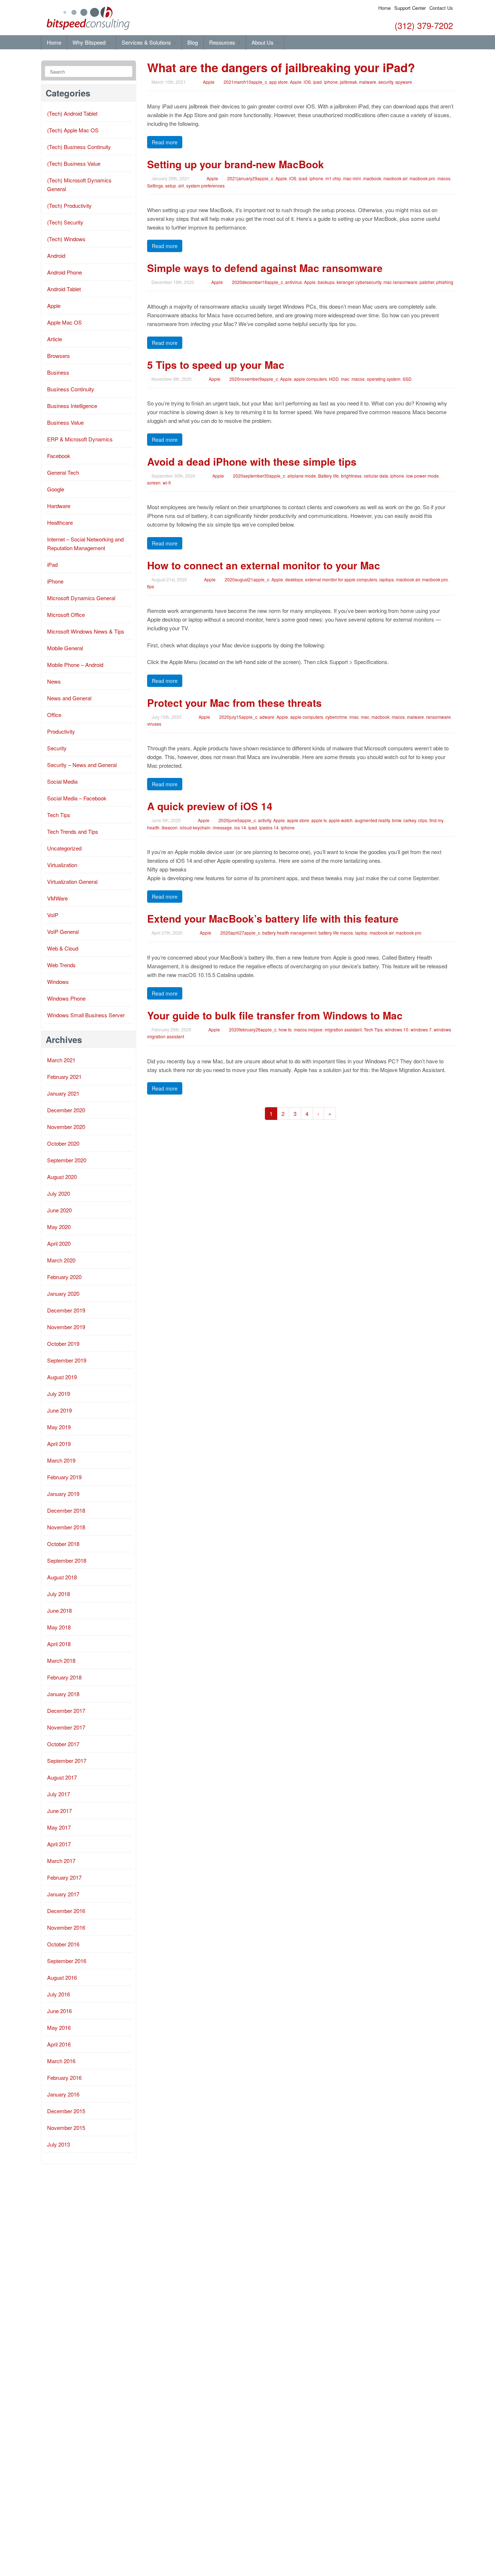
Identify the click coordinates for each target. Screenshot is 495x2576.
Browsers (59, 356)
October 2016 (63, 1944)
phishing (445, 282)
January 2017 (63, 1894)
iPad (52, 564)
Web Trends (61, 965)
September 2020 (67, 1160)
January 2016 (63, 2094)
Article (55, 339)
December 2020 (66, 1110)
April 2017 (59, 1844)
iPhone (55, 581)
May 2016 (59, 2027)
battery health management (289, 933)
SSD (407, 379)
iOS (307, 82)
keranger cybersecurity (359, 282)
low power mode (423, 476)
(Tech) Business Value (74, 163)
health (153, 827)
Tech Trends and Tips (73, 831)
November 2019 (66, 1327)
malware (368, 82)
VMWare (57, 898)
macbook (372, 178)
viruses (154, 724)
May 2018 (59, 1627)
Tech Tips (373, 1029)
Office (54, 715)
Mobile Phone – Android (75, 665)
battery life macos (336, 933)
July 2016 (59, 1994)
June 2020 (59, 1210)
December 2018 (66, 1510)
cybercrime (336, 717)
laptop (361, 933)
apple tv (319, 820)
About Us (263, 42)
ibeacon (170, 827)
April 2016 (59, 2044)
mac (345, 379)
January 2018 (63, 1694)
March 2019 (61, 1460)
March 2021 (61, 1060)
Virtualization (62, 865)
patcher (427, 282)
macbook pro (422, 178)
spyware (404, 82)
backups (326, 282)
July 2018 (59, 1594)
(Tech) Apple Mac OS (73, 130)
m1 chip (333, 178)
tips (151, 586)
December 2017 (66, 1711)
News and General (69, 698)
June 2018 (59, 1610)
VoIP (53, 915)
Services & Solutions (147, 42)
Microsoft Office (66, 615)
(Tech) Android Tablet (72, 113)
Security (57, 748)
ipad (317, 82)
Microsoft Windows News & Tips (86, 631)
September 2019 (67, 1360)
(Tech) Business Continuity (79, 147)
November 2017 (66, 1727)
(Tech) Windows (66, 239)
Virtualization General (72, 881)
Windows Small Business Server (86, 1015)
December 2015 (66, 2111)
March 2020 (61, 1260)
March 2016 (61, 2061)
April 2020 (59, 1243)
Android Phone (65, 272)
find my (436, 820)
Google (56, 489)
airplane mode (302, 476)
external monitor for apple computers (341, 579)
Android (56, 255)
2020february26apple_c (253, 1029)
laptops (387, 579)
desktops (294, 579)
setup (171, 186)
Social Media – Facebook (77, 798)
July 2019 (59, 1394)
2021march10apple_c (245, 82)
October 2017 (63, 1744)
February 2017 (64, 1877)
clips (423, 820)
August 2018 (62, 1577)
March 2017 (61, 1861)
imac (354, 717)
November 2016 (66, 1927)
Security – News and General (82, 765)
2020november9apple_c (254, 379)
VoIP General (63, 932)
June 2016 (59, 2011)
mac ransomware (400, 282)
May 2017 (59, 1827)
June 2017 (59, 1811)
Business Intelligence (72, 406)
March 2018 (61, 1660)
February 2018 (64, 1677)
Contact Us (441, 8)
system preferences (205, 186)
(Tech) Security (65, 222)
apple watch (341, 820)
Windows (58, 982)
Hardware (59, 506)
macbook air (395, 178)
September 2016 (67, 1961)
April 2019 (59, 1444)
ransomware (438, 717)
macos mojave (308, 1029)
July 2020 (59, 1193)
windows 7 (421, 1029)
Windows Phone (66, 998)
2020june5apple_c (237, 820)
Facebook (59, 456)
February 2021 (64, 1077)
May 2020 (59, 1227)
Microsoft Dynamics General (81, 598)
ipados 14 (269, 827)
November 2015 (66, 2128)
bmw (397, 820)
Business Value (65, 422)
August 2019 (62, 1377)
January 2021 (63, 1093)
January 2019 (63, 1494)
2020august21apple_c (247, 579)
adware (267, 717)
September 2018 (67, 1560)
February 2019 (64, 1477)
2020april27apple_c (240, 933)
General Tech (63, 472)
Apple (209, 82)
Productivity (61, 731)
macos (444, 178)
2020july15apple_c (238, 717)
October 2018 (63, 1544)
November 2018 (66, 1527)
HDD (334, 379)
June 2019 (59, 1410)
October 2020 (63, 1143)
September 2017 (67, 1761)
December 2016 (66, 1911)
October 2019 (63, 1343)
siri (181, 186)
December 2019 (66, 1310)
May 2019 (59, 1427)
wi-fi (167, 483)
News (54, 681)
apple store (298, 820)
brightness (351, 476)
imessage (222, 827)
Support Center (410, 8)
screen (154, 483)
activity (265, 820)
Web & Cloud (63, 948)
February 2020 (64, 1277)
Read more (165, 142)
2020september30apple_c (259, 476)
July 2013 (59, 2144)
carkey (410, 820)
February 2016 (64, 2078)
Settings (155, 186)
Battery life (328, 476)
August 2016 (62, 1977)
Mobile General (65, 648)
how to (285, 1029)
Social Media (62, 781)
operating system (384, 379)
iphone (331, 82)
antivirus (294, 282)
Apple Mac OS (65, 322)
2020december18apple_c (257, 282)
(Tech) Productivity (69, 205)
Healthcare (60, 522)
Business (58, 372)
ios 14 (240, 827)
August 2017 (62, 1777)
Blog (193, 42)
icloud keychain (195, 827)
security (386, 82)
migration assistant (343, 1029)
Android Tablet (64, 289)
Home (384, 8)
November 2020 (66, 1127)
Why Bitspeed (90, 42)
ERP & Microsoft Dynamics (80, 439)
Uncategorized (64, 848)
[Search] (126, 72)
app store (278, 82)
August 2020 (62, 1177)
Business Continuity (71, 389)
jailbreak (348, 82)
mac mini (352, 178)
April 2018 (59, 1644)
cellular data (376, 476)
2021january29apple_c (250, 178)
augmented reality (372, 820)
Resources (223, 42)
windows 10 (397, 1029)
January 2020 (63, 1293)
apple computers (310, 379)
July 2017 (59, 1794)
